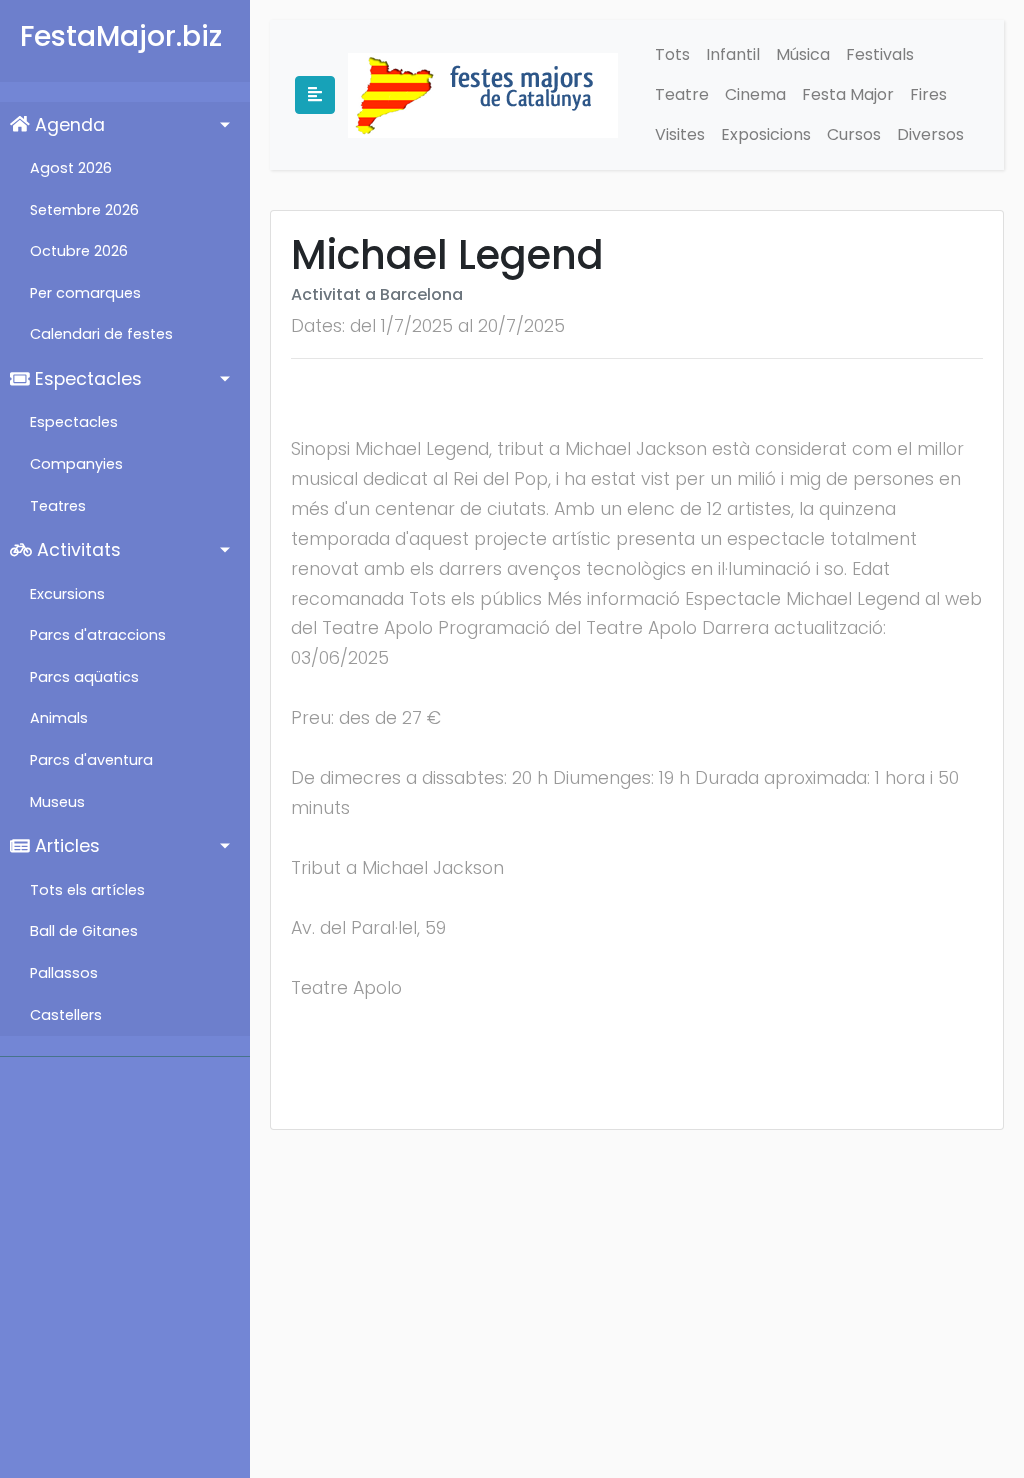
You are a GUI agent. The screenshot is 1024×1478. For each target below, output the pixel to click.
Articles (65, 846)
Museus (57, 802)
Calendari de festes (101, 334)
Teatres (58, 506)
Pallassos (64, 973)
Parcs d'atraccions (98, 635)
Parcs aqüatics (84, 677)
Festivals (880, 54)
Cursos (854, 134)
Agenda (67, 125)
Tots (672, 54)
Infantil (733, 54)
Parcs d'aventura (91, 760)
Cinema (755, 94)
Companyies (76, 464)
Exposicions (766, 134)
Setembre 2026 (84, 210)
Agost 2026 (71, 168)
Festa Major (848, 94)
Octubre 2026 (79, 251)
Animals (59, 718)
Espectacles (86, 379)
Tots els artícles (87, 890)
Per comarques (85, 293)
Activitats (76, 550)
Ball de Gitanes (84, 931)
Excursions (67, 594)
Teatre (682, 94)
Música (803, 54)
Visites (680, 134)
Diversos (930, 134)
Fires (928, 94)
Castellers (66, 1015)
